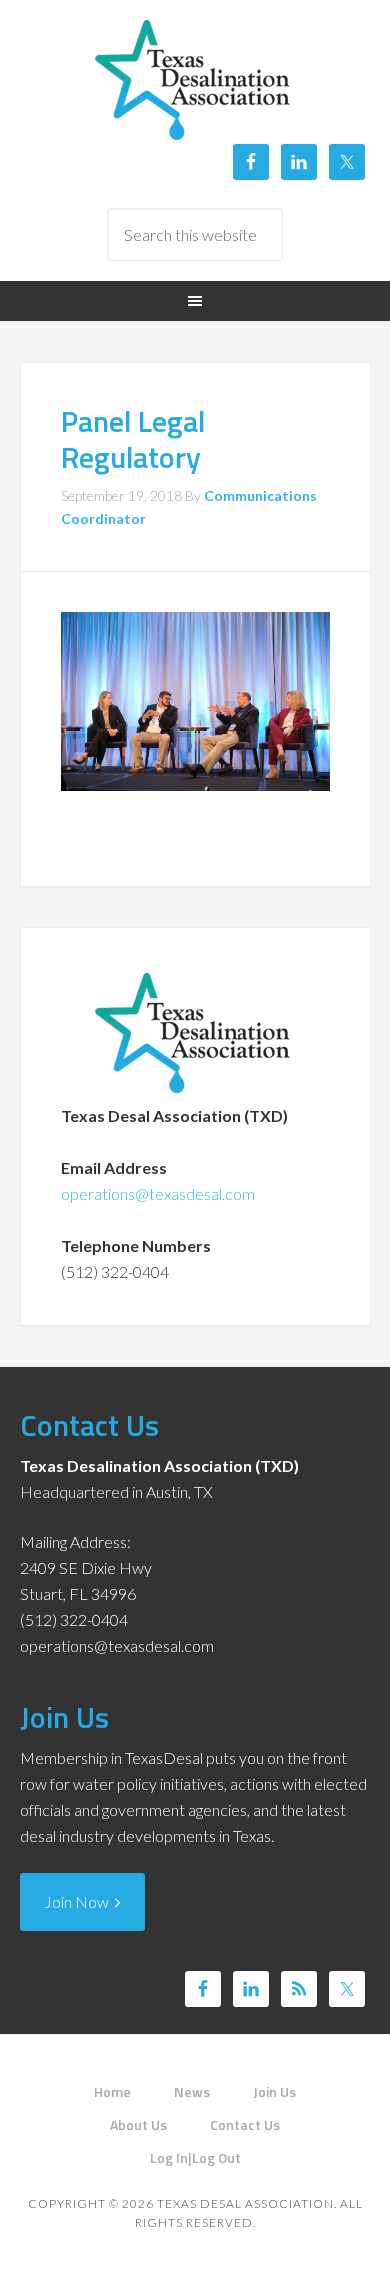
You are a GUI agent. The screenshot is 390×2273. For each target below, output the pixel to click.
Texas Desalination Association (195, 80)
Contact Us (89, 1425)
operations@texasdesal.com (158, 1193)
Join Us (64, 1717)
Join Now (79, 1901)
